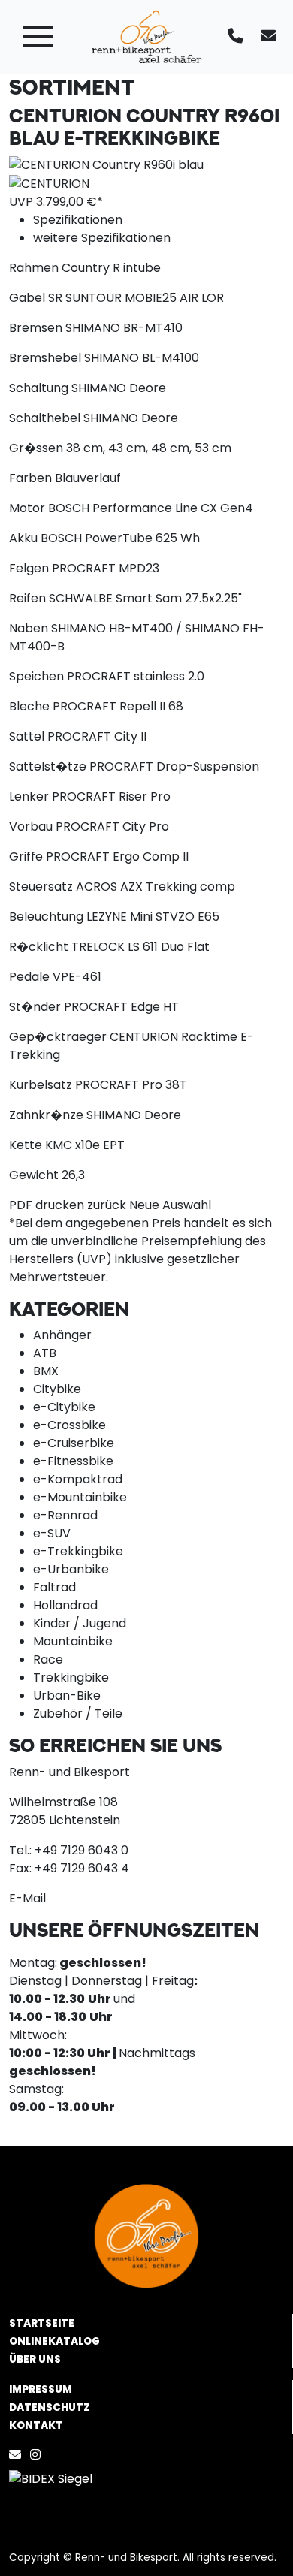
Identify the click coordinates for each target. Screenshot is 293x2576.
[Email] (18, 2455)
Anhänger (62, 1335)
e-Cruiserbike (74, 1443)
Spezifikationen (78, 220)
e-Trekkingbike (78, 1551)
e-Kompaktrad (78, 1479)
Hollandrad (65, 1605)
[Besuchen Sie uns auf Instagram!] (38, 2455)
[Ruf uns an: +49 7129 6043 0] (238, 37)
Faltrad (54, 1587)
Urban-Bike (67, 1695)
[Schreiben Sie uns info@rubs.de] (271, 37)
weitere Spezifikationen (102, 238)
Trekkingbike (71, 1677)
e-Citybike (64, 1407)
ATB (45, 1353)
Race (48, 1659)
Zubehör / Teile (78, 1713)
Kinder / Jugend (80, 1623)
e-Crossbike (69, 1425)
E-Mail (27, 1898)
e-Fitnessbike (73, 1461)
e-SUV (52, 1533)
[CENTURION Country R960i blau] (106, 164)
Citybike (57, 1389)
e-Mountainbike (80, 1497)
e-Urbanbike (71, 1569)
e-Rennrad (65, 1515)
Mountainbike (73, 1641)
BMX (46, 1371)
